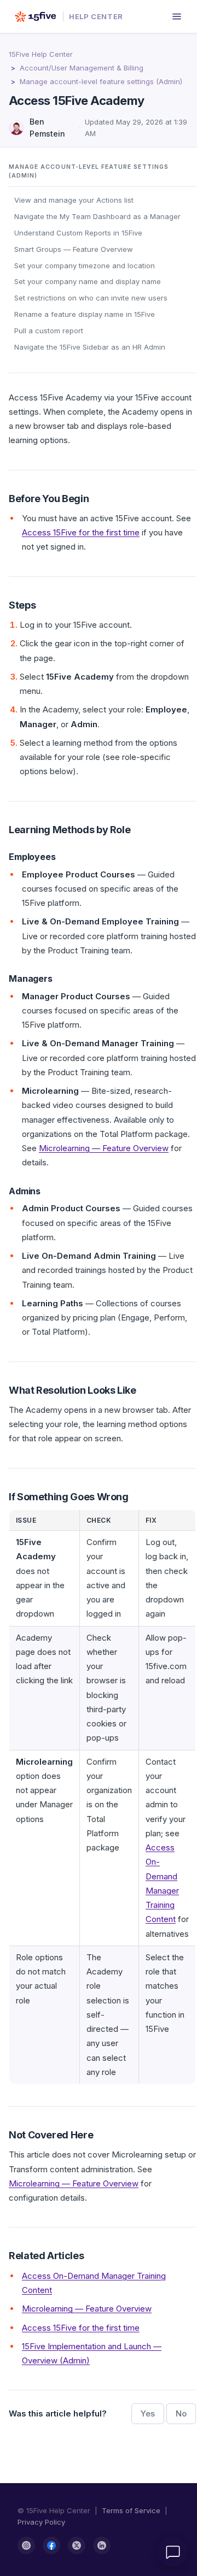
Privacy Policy (41, 2522)
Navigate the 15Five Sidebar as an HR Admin (90, 347)
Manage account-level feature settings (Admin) (101, 81)
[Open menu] (177, 16)
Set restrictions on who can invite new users (91, 298)
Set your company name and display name (88, 281)
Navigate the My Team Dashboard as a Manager (97, 216)
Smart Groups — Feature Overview (74, 249)
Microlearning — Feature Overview (104, 1148)
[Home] (35, 16)
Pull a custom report (49, 331)
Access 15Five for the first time (81, 532)
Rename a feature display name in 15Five (85, 314)
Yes (148, 2413)
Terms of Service (131, 2510)
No (181, 2413)
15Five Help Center (41, 54)
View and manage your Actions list (74, 200)
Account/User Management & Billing (82, 68)
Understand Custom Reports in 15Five (78, 233)
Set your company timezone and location (85, 266)
